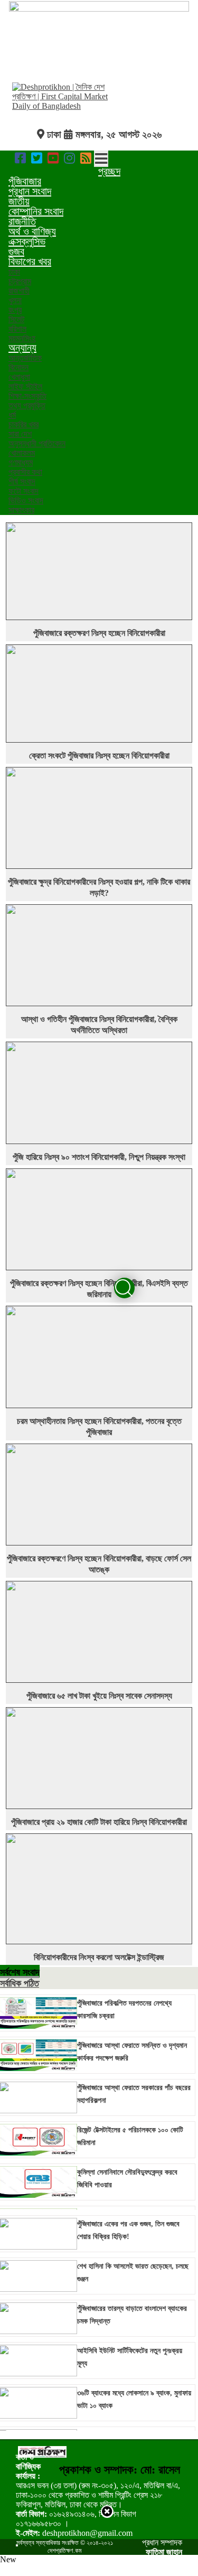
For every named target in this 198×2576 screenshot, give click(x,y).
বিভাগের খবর (30, 261)
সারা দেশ (20, 434)
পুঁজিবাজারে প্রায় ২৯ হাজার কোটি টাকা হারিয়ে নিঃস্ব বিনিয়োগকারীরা (99, 1822)
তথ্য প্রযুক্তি (27, 405)
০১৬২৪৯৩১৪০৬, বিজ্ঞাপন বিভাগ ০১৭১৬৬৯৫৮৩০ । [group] (76, 2519)
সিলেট (16, 319)
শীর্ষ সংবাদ (22, 481)
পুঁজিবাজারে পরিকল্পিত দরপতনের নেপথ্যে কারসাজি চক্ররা (124, 2010)
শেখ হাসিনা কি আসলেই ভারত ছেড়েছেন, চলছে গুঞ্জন (133, 2273)
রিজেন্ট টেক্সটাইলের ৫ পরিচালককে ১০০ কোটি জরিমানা (130, 2136)
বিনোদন (18, 367)
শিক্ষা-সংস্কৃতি (27, 396)
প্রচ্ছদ (109, 171)
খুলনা (15, 300)
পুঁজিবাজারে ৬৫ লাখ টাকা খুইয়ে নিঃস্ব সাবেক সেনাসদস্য (99, 1696)
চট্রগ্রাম (20, 281)
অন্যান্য (22, 348)
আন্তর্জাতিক (25, 358)
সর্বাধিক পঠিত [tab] (20, 1983)
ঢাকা (14, 272)
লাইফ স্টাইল (25, 386)
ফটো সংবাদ (23, 491)
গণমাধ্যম (21, 462)
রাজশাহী (19, 291)
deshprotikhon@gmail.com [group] (74, 2533)
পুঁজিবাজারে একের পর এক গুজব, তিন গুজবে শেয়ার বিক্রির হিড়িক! (128, 2230)
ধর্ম (12, 415)
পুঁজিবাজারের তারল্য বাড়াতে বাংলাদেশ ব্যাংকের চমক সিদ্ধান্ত (132, 2315)
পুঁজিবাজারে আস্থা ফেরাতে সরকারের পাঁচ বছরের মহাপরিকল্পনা (134, 2094)
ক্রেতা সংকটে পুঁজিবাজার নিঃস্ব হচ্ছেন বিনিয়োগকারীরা (99, 756)
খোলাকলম (22, 453)
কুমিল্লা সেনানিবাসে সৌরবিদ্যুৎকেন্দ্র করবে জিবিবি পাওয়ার (127, 2179)
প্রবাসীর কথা (25, 472)
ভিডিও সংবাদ (26, 500)
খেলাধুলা (19, 377)
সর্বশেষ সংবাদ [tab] (20, 1972)
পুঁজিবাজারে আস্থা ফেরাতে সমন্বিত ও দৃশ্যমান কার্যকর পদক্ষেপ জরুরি (132, 2052)
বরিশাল (17, 329)
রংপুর (15, 310)
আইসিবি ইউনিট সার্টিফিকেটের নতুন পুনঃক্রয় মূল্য (130, 2357)
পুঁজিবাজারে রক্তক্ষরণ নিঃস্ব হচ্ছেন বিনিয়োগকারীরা (99, 633)
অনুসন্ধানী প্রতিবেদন (37, 443)
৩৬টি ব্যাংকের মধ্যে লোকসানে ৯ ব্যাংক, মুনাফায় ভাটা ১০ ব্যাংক (134, 2399)
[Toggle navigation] (101, 159)
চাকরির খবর (23, 424)
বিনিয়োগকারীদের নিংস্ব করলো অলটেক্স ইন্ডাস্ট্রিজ (99, 1957)
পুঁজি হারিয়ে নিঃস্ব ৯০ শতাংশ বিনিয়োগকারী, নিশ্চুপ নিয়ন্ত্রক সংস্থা (99, 1157)
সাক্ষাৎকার (21, 510)
